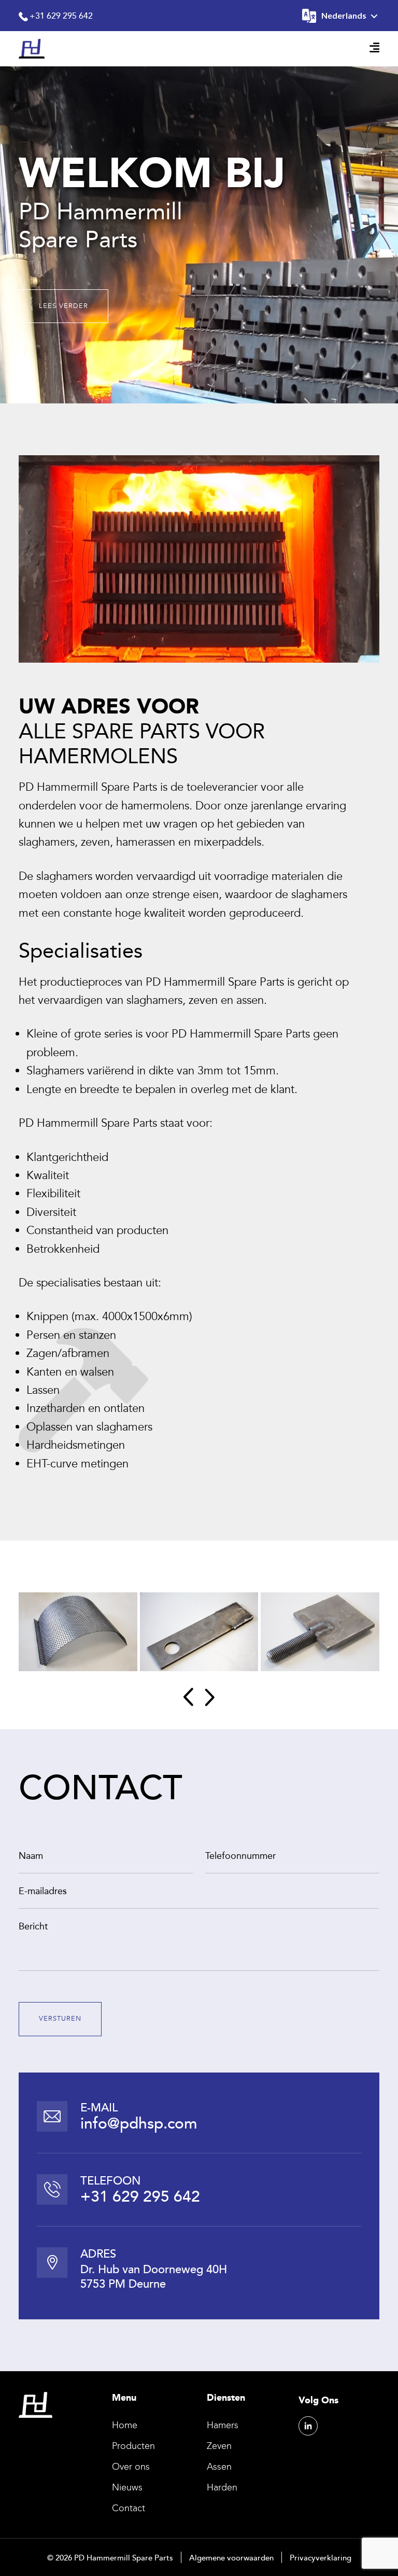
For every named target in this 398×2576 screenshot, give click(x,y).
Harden (222, 2487)
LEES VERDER (63, 306)
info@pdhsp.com (139, 2123)
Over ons (131, 2467)
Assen (219, 2467)
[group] (78, 1632)
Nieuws (127, 2487)
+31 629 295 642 (61, 16)
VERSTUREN (60, 2019)
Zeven (219, 2446)
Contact (129, 2508)
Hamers (223, 2425)
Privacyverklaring (321, 2557)
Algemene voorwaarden (231, 2557)
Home (125, 2425)
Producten (133, 2446)
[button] (188, 1697)
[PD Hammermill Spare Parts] (32, 48)
